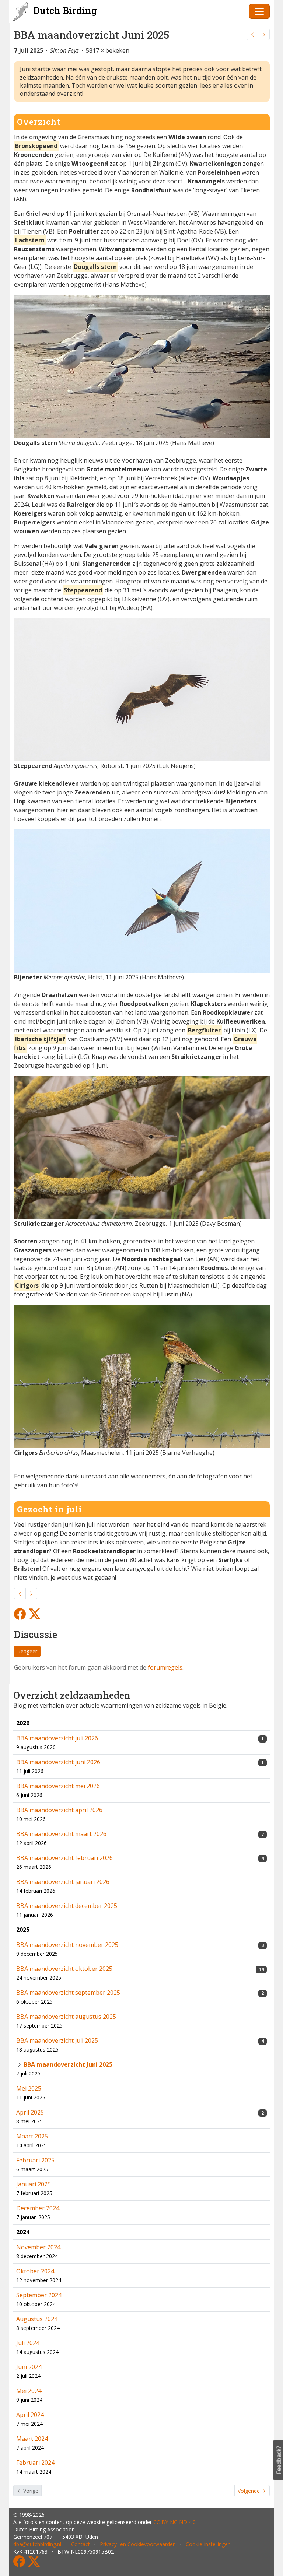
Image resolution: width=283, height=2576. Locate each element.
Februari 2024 (35, 2463)
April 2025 (30, 2112)
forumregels (165, 1667)
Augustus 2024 (37, 2319)
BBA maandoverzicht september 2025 (68, 1993)
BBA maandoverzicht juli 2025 (57, 2040)
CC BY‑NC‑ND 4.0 (174, 2522)
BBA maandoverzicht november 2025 (67, 1945)
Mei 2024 (29, 2391)
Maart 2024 (32, 2439)
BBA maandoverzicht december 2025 (67, 1906)
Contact (81, 2544)
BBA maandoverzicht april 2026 (59, 1810)
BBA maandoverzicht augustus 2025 (66, 2017)
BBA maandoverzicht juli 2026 (57, 1738)
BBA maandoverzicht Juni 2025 (68, 2064)
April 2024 (30, 2415)
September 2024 (39, 2295)
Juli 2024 (28, 2343)
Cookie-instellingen (208, 2544)
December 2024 (38, 2208)
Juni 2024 (29, 2367)
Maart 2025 (32, 2136)
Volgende (249, 2491)
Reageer (27, 1651)
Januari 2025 (34, 2184)
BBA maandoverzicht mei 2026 (58, 1786)
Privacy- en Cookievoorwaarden (138, 2544)
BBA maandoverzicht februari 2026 (64, 1858)
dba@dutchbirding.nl (37, 2544)
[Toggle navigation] (259, 11)
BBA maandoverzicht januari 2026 (63, 1882)
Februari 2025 (35, 2160)
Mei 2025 (29, 2088)
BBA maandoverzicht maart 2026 (61, 1834)
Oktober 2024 (35, 2271)
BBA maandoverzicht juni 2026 (58, 1762)
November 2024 (38, 2247)
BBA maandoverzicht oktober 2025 (64, 1969)
